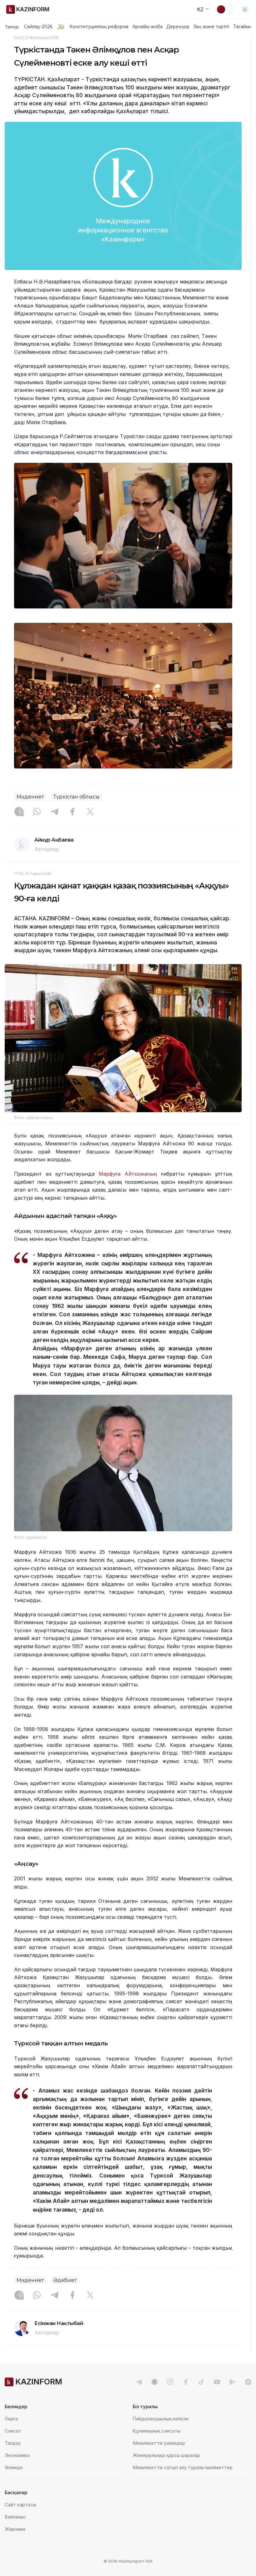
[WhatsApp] (37, 812)
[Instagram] (19, 812)
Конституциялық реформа (99, 27)
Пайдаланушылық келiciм (161, 2419)
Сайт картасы (20, 2505)
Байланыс (15, 2517)
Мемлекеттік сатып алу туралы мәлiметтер (183, 2467)
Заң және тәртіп (211, 27)
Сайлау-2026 (38, 27)
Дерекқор (178, 27)
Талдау (13, 2443)
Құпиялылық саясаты (157, 2431)
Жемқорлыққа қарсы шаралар (166, 2455)
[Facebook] (72, 812)
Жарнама (15, 2529)
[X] (90, 812)
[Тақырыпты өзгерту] (225, 9)
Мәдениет (30, 797)
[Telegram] (55, 812)
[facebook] (186, 2382)
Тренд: (12, 27)
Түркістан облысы (76, 797)
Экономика (17, 2455)
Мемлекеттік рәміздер (159, 2443)
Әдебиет (65, 2280)
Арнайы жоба (148, 27)
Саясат (13, 2431)
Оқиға (11, 2419)
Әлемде (14, 2467)
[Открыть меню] (245, 9)
